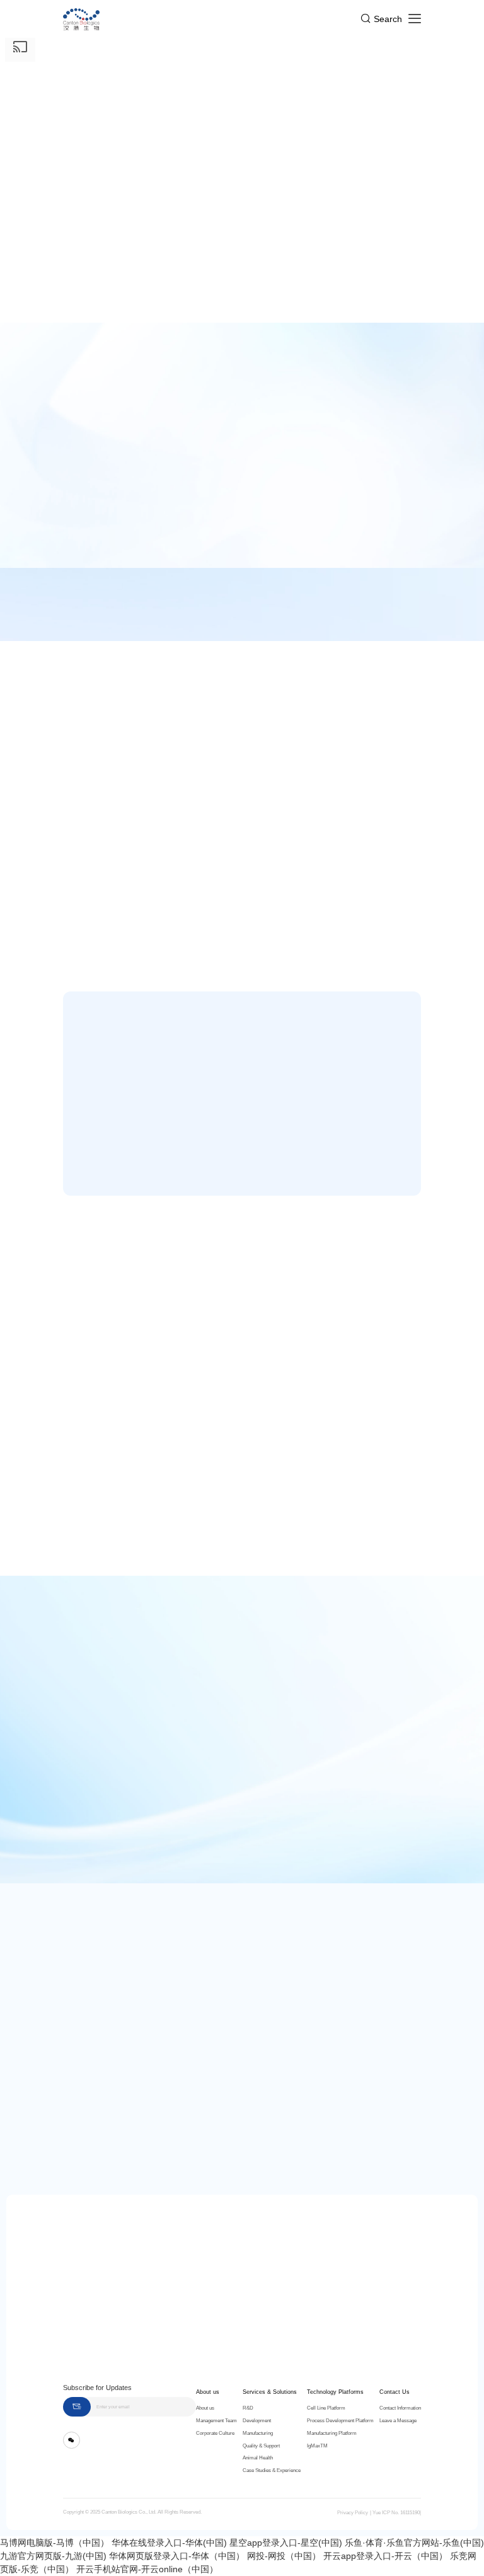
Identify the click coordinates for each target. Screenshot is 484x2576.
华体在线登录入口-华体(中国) (169, 2543)
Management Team (216, 2421)
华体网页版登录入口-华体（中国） (177, 2556)
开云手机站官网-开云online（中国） (147, 2569)
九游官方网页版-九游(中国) (53, 2556)
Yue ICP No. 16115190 (396, 2513)
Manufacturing (258, 2433)
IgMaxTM (317, 2446)
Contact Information (400, 2408)
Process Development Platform (340, 2421)
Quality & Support (261, 2446)
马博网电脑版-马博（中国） (55, 2543)
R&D (248, 2408)
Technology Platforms (335, 2392)
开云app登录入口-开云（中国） (385, 2556)
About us (208, 2392)
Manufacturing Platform (332, 2433)
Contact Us (395, 2392)
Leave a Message (398, 2421)
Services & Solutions (270, 2392)
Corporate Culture (215, 2433)
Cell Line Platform (326, 2408)
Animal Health (258, 2458)
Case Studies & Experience (272, 2470)
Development (257, 2421)
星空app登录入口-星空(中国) (286, 2543)
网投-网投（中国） (284, 2556)
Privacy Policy (353, 2513)
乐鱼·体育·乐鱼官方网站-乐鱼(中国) (414, 2543)
